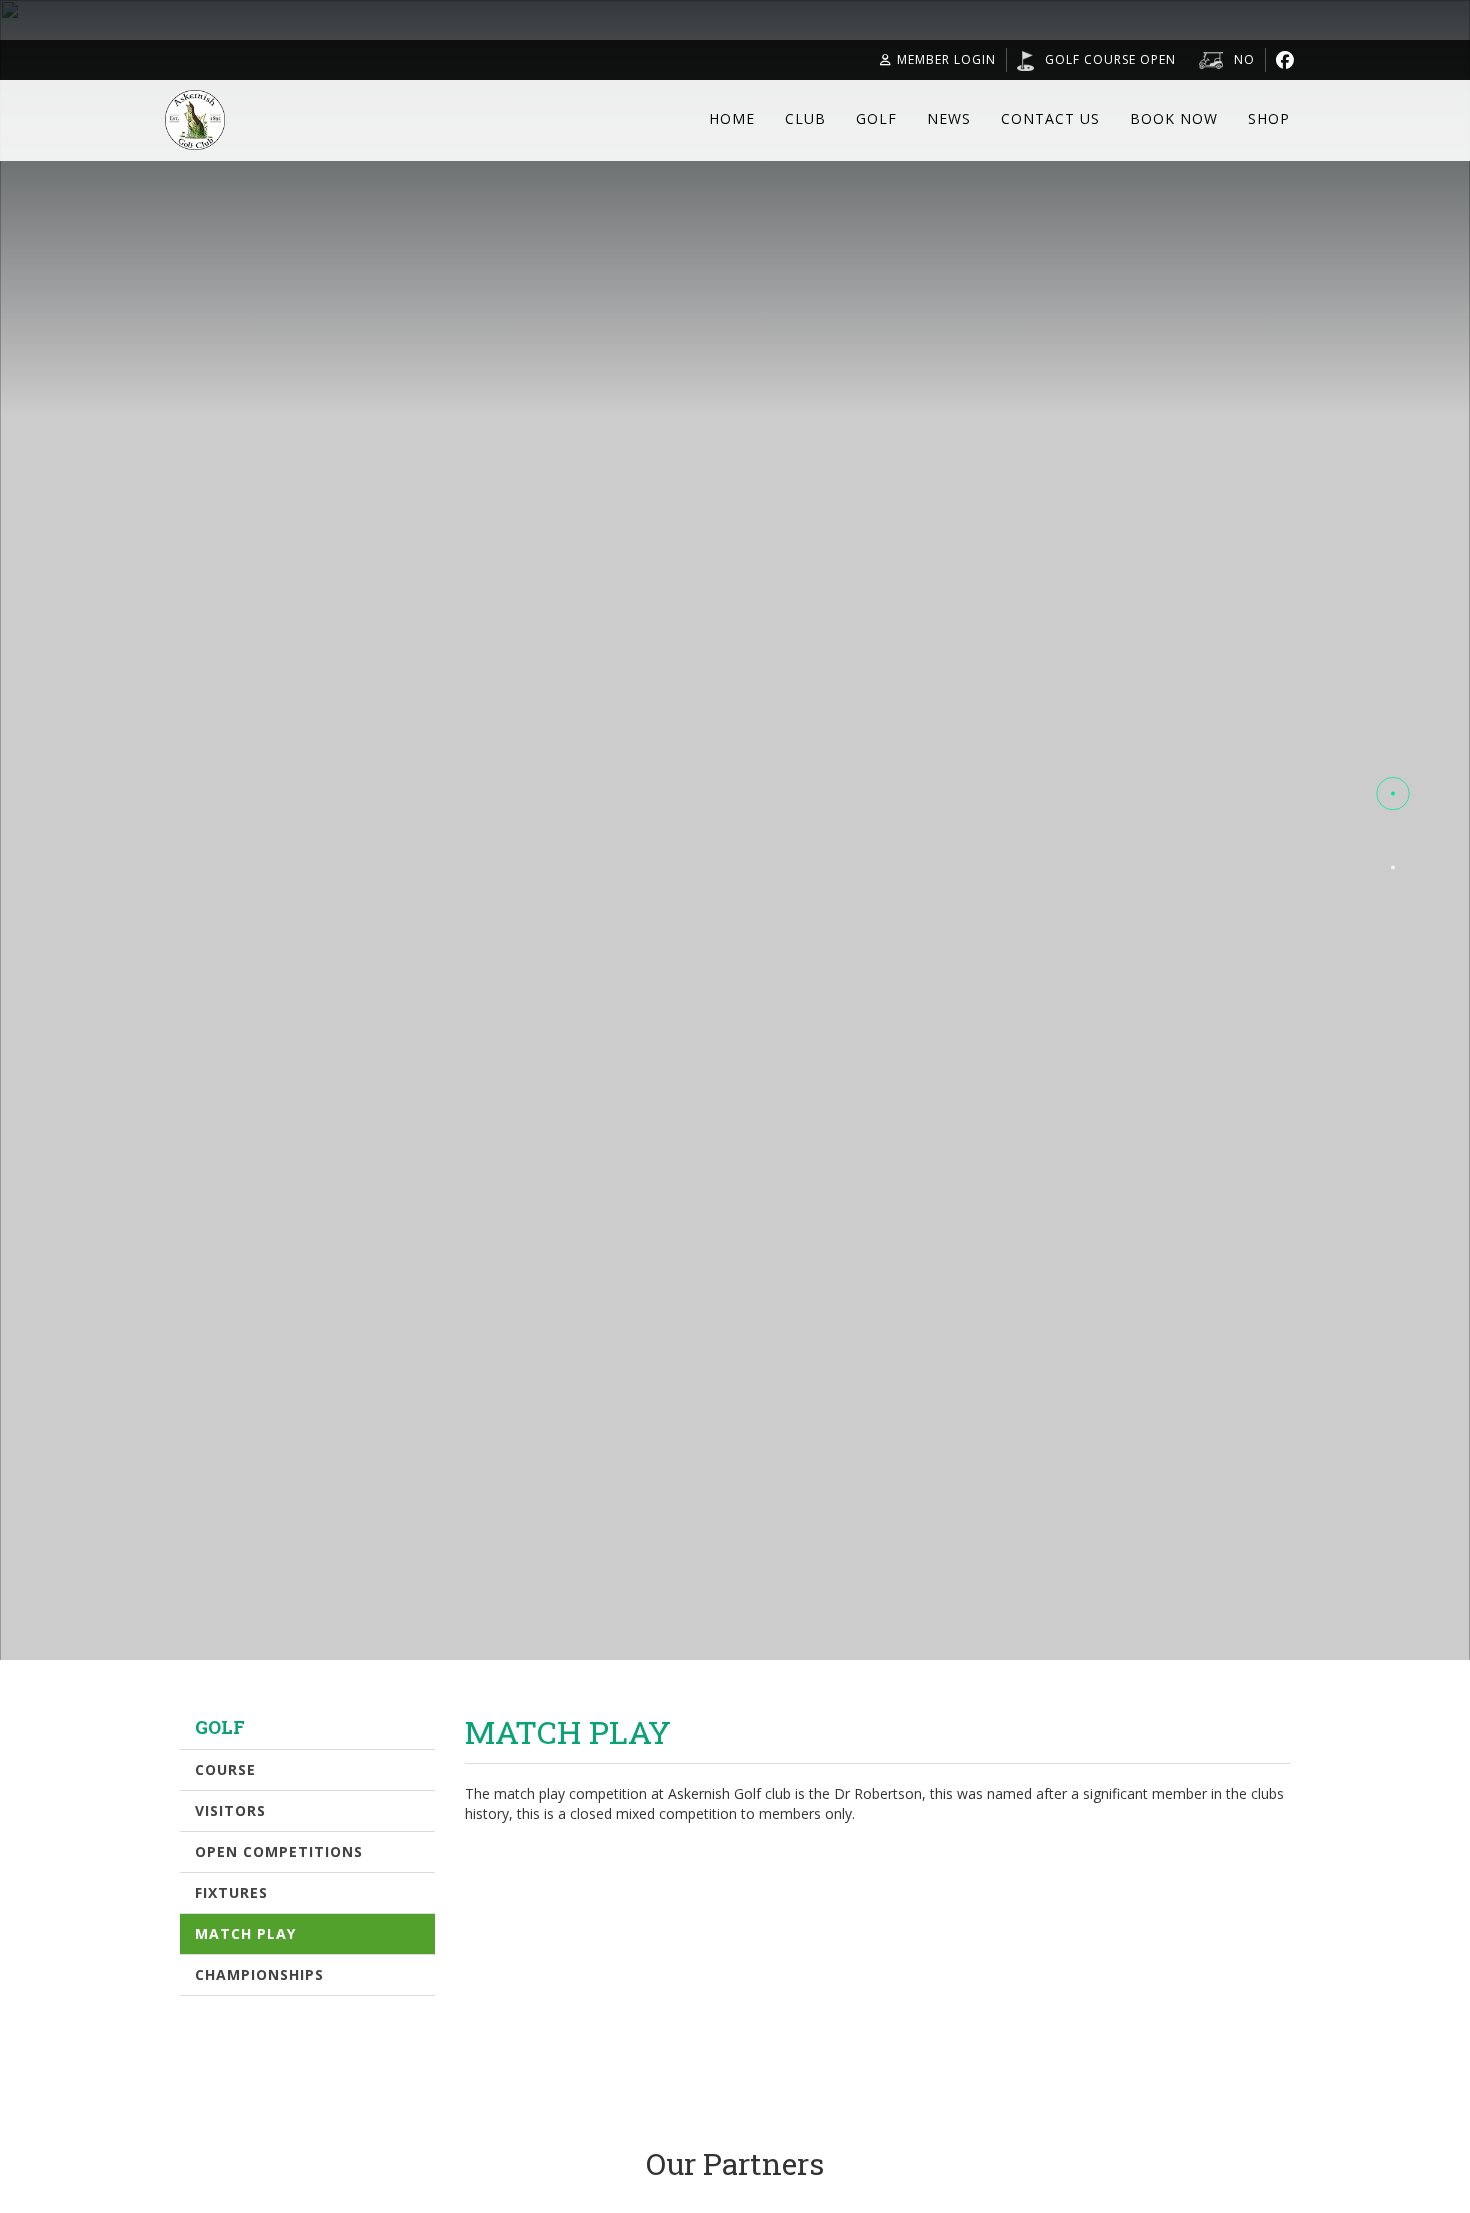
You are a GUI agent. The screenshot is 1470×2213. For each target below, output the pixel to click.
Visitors (230, 1810)
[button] (1393, 794)
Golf (876, 118)
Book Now (1174, 118)
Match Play (245, 1933)
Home (732, 118)
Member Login (946, 59)
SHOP (1269, 118)
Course (225, 1769)
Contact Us (1050, 118)
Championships (259, 1974)
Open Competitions (279, 1851)
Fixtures (231, 1892)
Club (805, 118)
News (949, 118)
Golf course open (1110, 59)
